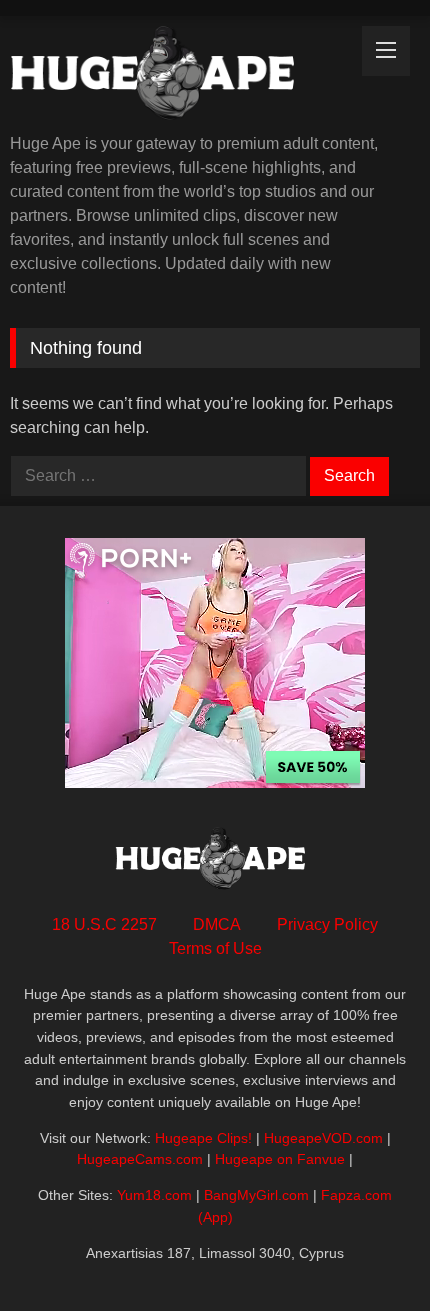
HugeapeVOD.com (323, 1138)
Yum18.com (154, 1195)
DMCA (217, 924)
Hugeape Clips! (203, 1138)
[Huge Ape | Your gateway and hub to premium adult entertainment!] (176, 76)
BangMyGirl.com (256, 1195)
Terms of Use (215, 948)
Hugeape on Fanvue (280, 1159)
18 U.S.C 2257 (104, 924)
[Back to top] (368, 1251)
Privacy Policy (327, 924)
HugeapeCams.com (140, 1159)
